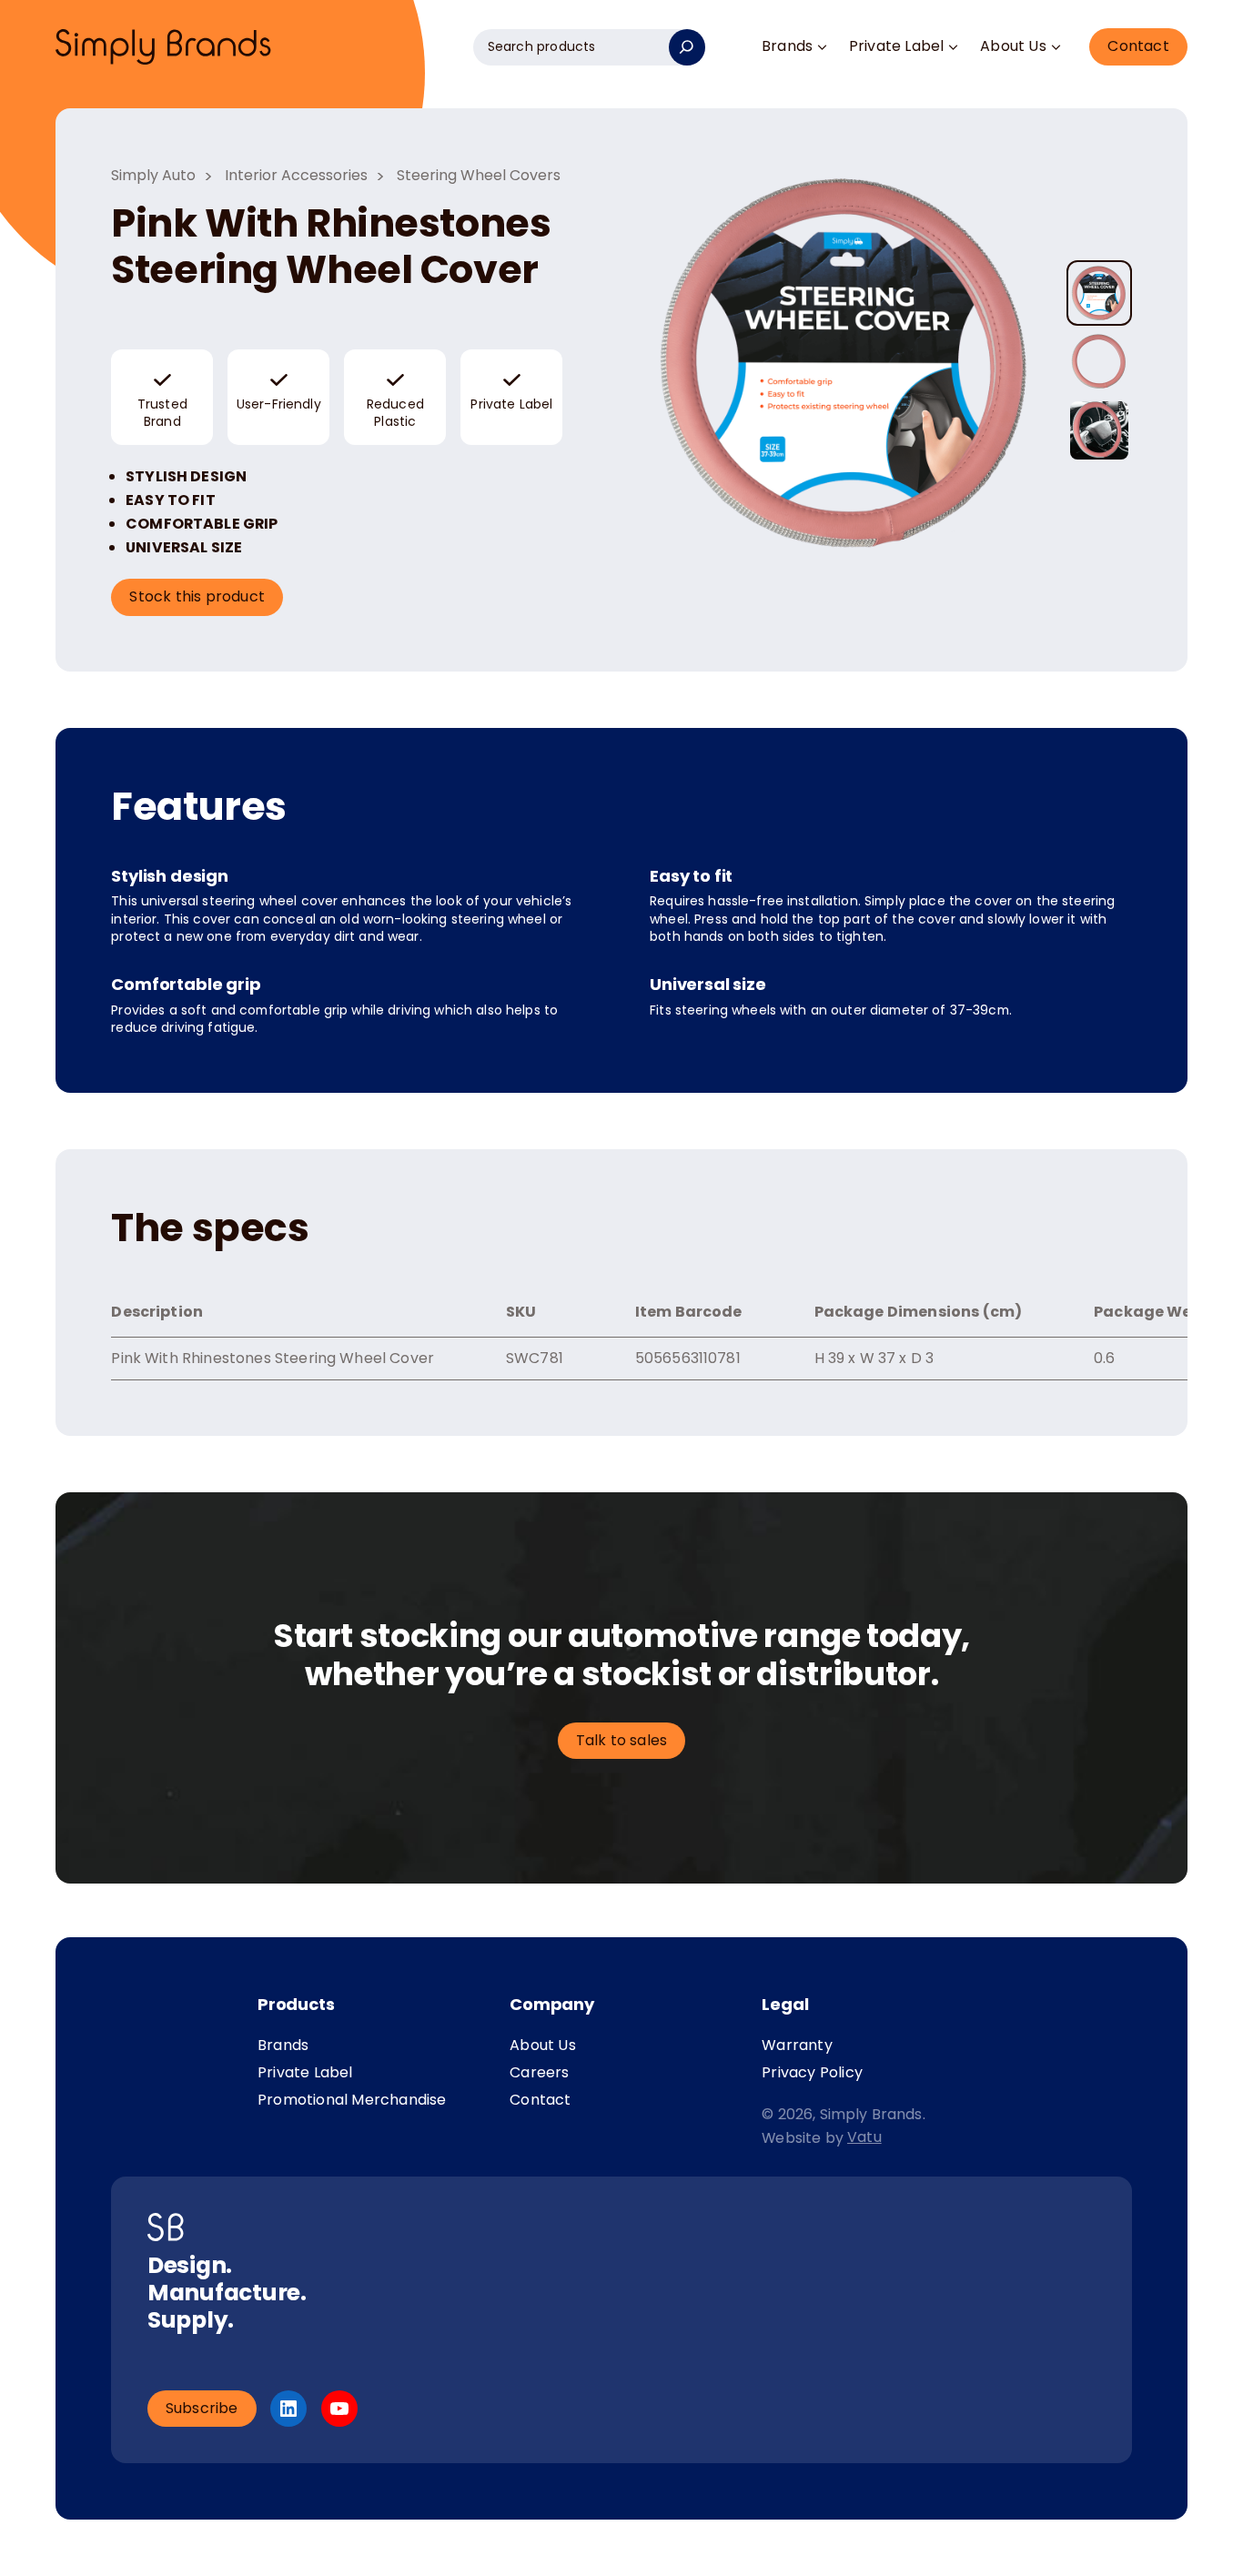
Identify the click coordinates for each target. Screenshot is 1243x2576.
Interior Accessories (296, 175)
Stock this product (197, 596)
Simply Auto (153, 175)
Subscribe (202, 2408)
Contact (1138, 46)
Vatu (864, 2137)
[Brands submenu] (822, 48)
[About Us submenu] (1056, 48)
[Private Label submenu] (954, 48)
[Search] (687, 47)
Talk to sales (622, 1740)
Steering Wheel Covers (479, 175)
